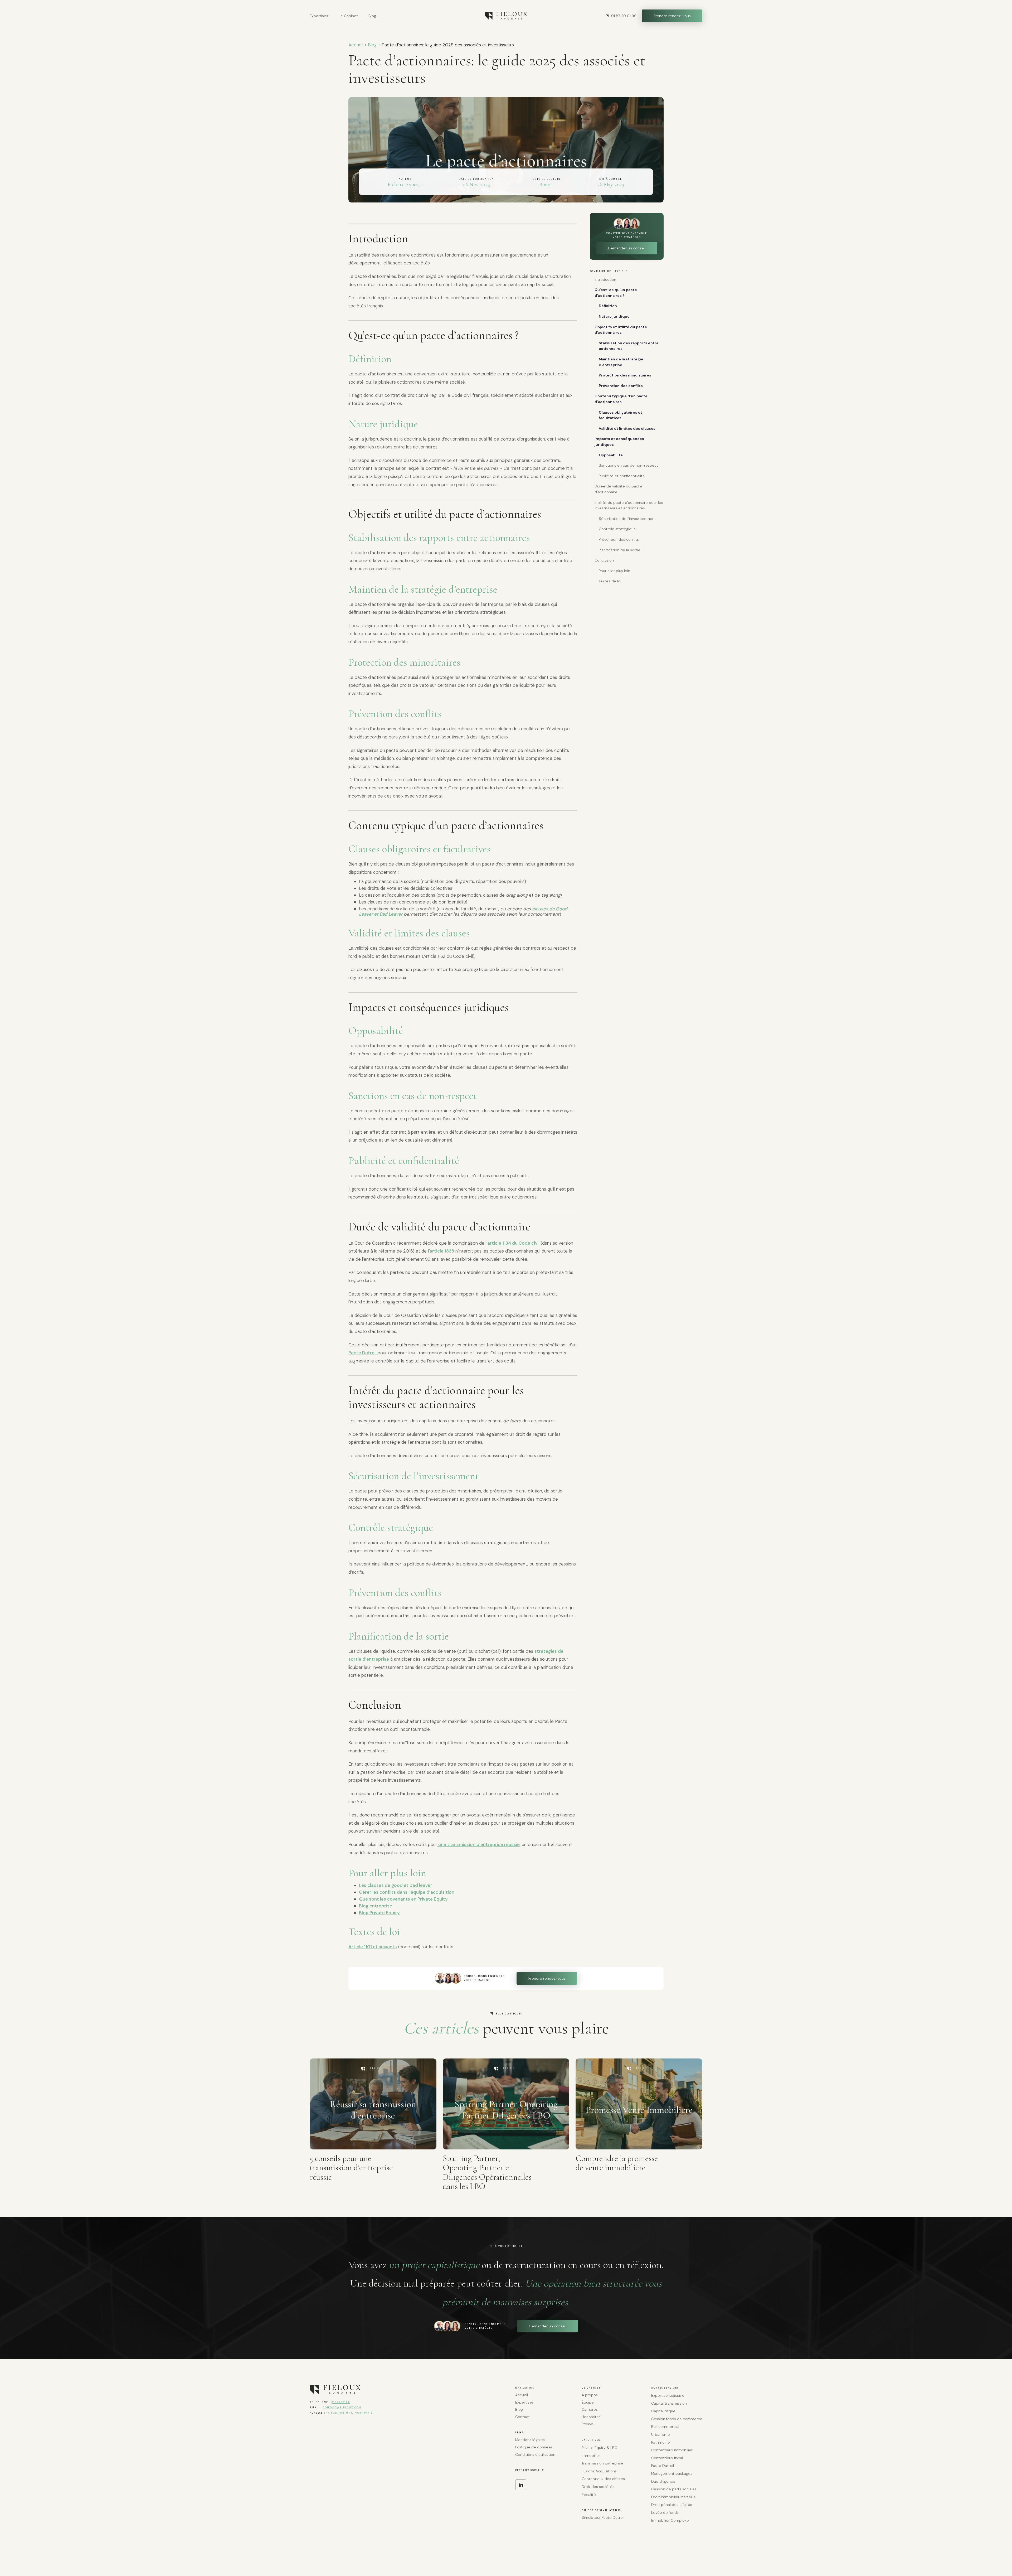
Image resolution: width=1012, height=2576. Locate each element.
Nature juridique (614, 316)
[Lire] (373, 2104)
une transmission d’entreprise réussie (478, 1844)
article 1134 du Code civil (513, 1243)
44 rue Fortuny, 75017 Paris (349, 2413)
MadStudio (693, 2549)
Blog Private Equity (379, 1913)
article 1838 (442, 1251)
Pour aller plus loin (614, 571)
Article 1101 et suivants (373, 1947)
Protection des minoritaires (625, 375)
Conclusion (604, 560)
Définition (608, 306)
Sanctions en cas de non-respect (628, 465)
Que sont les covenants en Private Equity (403, 1899)
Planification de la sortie (620, 550)
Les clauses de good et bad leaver (396, 1885)
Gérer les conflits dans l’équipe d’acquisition (407, 1892)
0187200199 (341, 2402)
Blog (372, 45)
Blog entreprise (376, 1906)
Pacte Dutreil (363, 1353)
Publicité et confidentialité (622, 476)
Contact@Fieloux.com (342, 2408)
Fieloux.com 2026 (328, 2549)
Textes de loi (610, 581)
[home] (506, 16)
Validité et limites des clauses (627, 428)
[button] (319, 16)
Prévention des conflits (621, 386)
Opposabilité (611, 455)
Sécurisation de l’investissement (627, 519)
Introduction (605, 279)
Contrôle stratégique (617, 529)
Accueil (356, 45)
